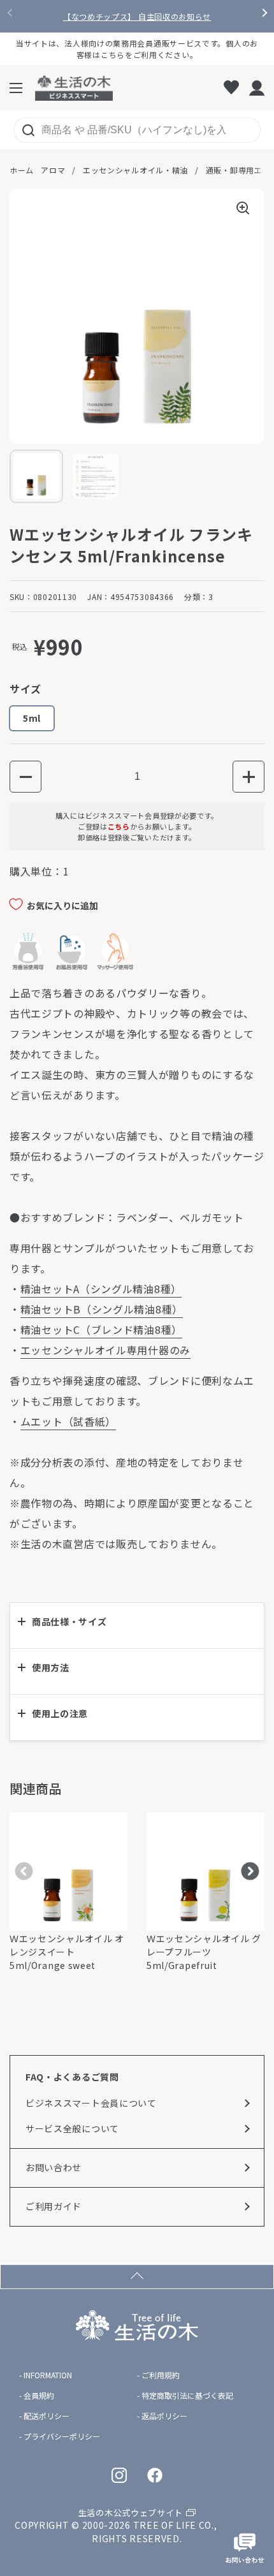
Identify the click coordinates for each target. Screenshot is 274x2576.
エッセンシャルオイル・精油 (135, 170)
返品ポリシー (164, 2416)
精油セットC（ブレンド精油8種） (101, 1329)
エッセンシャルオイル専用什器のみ (105, 1350)
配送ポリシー (47, 2416)
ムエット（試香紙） (68, 1421)
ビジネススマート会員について (91, 2103)
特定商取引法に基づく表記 (187, 2396)
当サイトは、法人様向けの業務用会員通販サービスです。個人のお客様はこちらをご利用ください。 (137, 49)
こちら (119, 826)
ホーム (22, 170)
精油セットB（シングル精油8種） (102, 1309)
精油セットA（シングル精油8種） (101, 1289)
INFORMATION (48, 2375)
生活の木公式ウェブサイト (131, 2513)
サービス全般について (72, 2128)
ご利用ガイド (54, 2206)
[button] (25, 777)
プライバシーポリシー (62, 2436)
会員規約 (39, 2396)
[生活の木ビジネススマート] (74, 88)
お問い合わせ (54, 2167)
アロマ (53, 170)
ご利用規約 (161, 2375)
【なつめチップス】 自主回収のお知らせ (137, 17)
